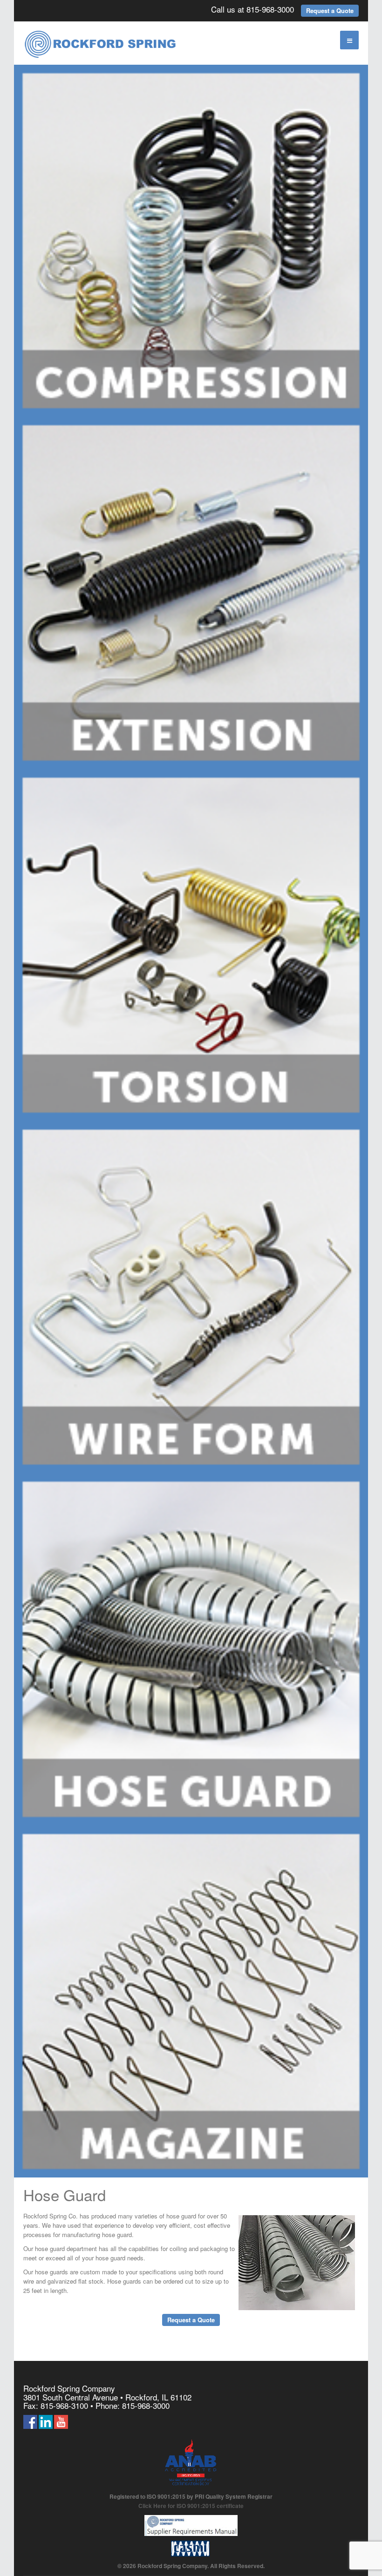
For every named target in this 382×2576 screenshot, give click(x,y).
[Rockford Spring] (101, 45)
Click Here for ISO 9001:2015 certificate (191, 2506)
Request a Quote (330, 10)
